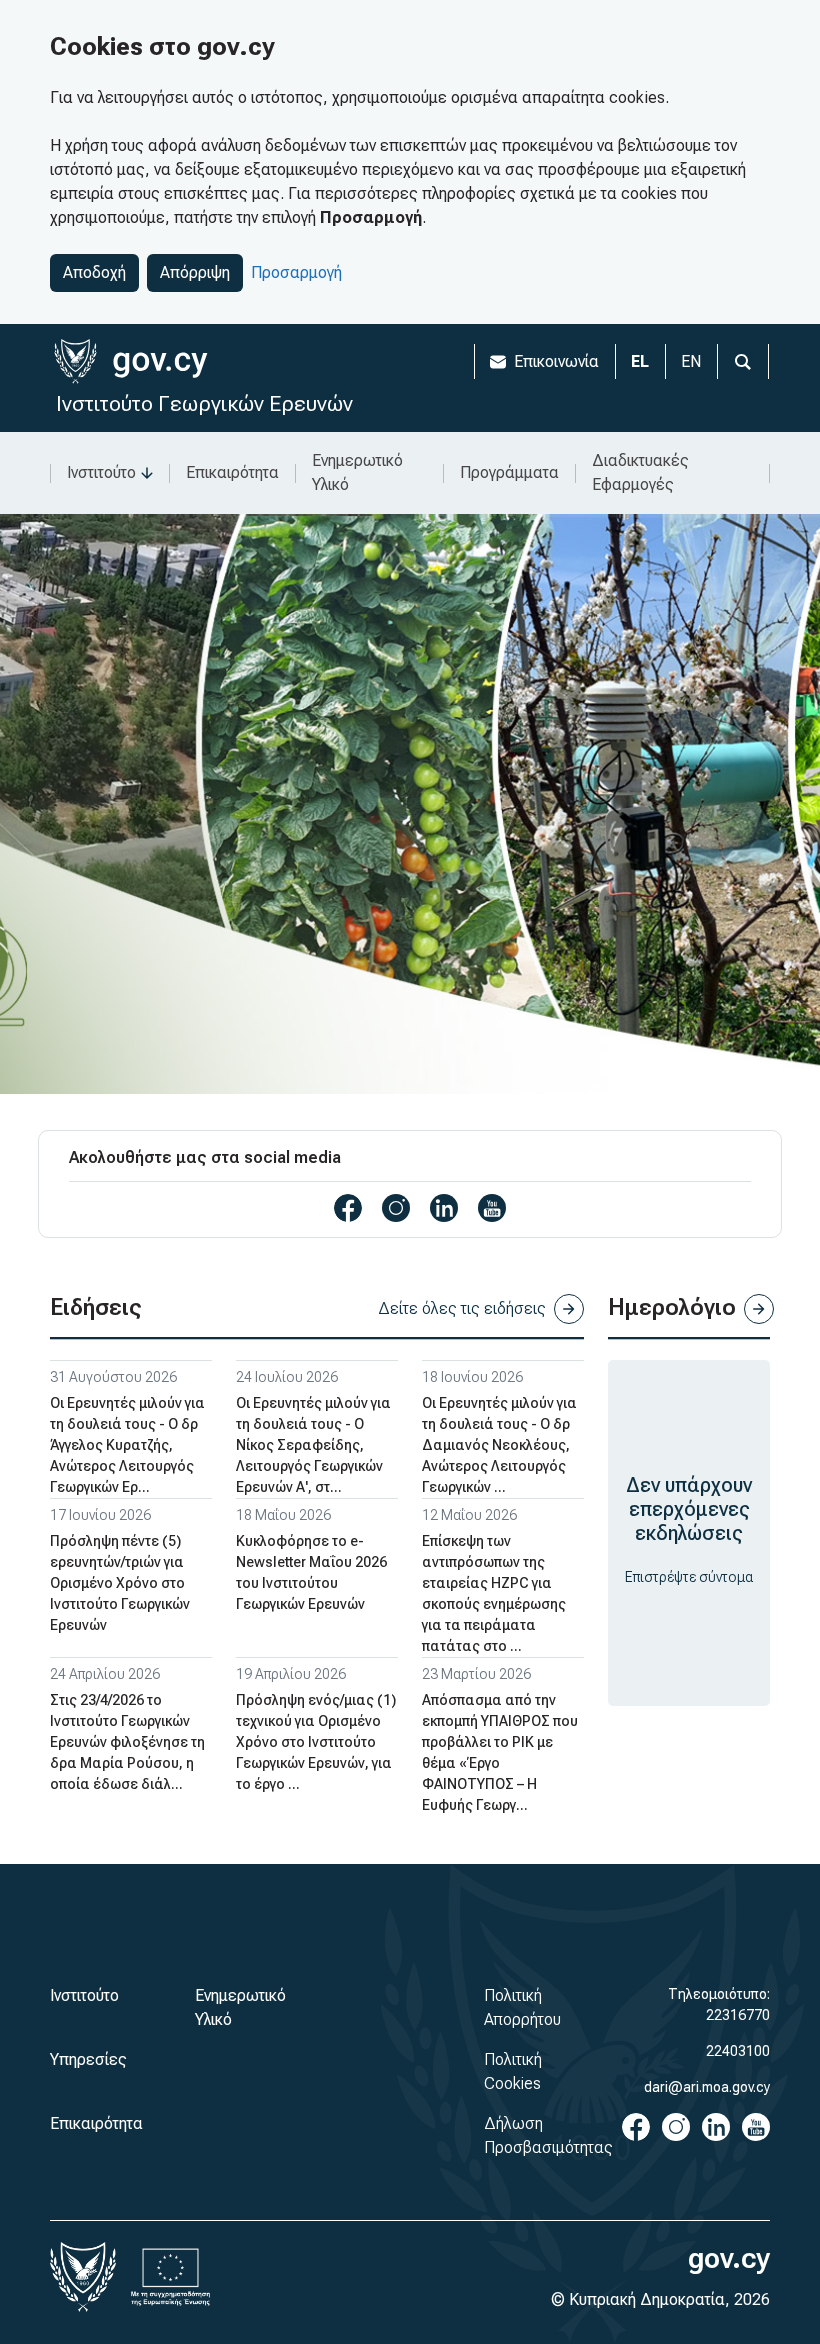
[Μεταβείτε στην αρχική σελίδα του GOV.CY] (130, 361)
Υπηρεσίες (88, 2059)
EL (640, 361)
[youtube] (492, 1208)
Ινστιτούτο (101, 472)
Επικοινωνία (556, 361)
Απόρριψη (195, 272)
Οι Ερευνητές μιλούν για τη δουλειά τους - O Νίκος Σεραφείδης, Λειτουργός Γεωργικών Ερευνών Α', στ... (313, 1445)
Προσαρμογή (296, 272)
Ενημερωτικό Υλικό (357, 472)
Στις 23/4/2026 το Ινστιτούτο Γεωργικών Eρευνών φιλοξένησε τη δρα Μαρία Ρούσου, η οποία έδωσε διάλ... (127, 1742)
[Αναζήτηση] (743, 361)
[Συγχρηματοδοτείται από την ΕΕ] (171, 2277)
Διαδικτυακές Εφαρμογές (640, 472)
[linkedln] (444, 1208)
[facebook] (348, 1208)
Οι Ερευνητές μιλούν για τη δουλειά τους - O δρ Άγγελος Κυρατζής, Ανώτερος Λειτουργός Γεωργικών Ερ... (127, 1445)
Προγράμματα (509, 472)
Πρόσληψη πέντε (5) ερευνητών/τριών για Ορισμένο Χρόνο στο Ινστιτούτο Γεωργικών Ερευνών (120, 1583)
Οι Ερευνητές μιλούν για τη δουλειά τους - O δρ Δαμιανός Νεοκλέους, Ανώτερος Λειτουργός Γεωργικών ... (499, 1445)
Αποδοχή (94, 272)
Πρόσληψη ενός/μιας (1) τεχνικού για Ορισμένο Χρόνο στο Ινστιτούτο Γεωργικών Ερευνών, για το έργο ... (316, 1742)
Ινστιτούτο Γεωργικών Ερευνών (204, 403)
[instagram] (396, 1208)
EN (691, 361)
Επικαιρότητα (232, 472)
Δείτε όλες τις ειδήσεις (462, 1308)
